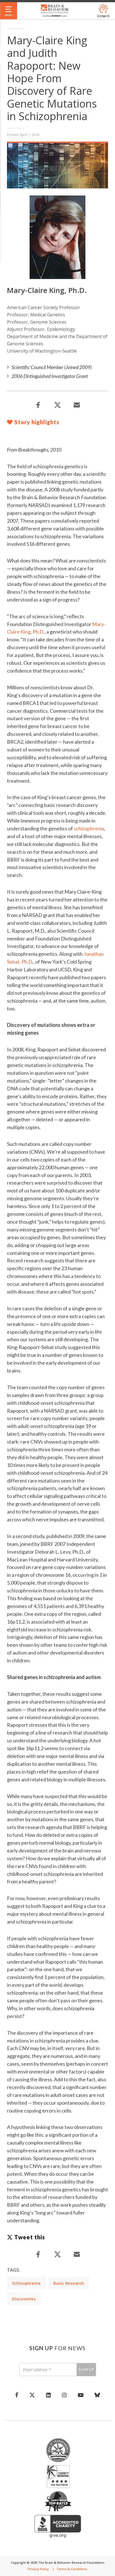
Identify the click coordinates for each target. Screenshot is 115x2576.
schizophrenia (89, 828)
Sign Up (86, 2369)
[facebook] (17, 2395)
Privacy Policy (38, 2569)
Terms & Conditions (72, 2569)
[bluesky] (97, 2395)
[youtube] (81, 2395)
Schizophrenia (26, 2283)
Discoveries (24, 2299)
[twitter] (32, 2395)
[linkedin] (48, 2395)
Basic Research (69, 2283)
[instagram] (64, 2395)
